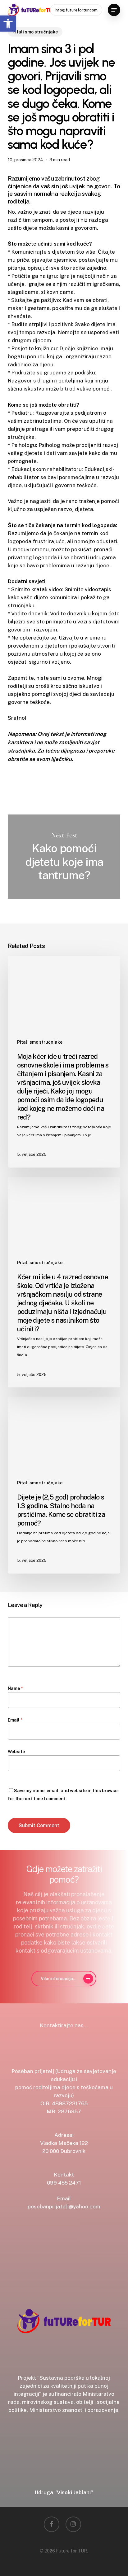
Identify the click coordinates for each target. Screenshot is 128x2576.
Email (15, 1720)
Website (16, 1752)
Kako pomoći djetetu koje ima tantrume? (64, 857)
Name (15, 1688)
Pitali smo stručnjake (35, 32)
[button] (114, 10)
